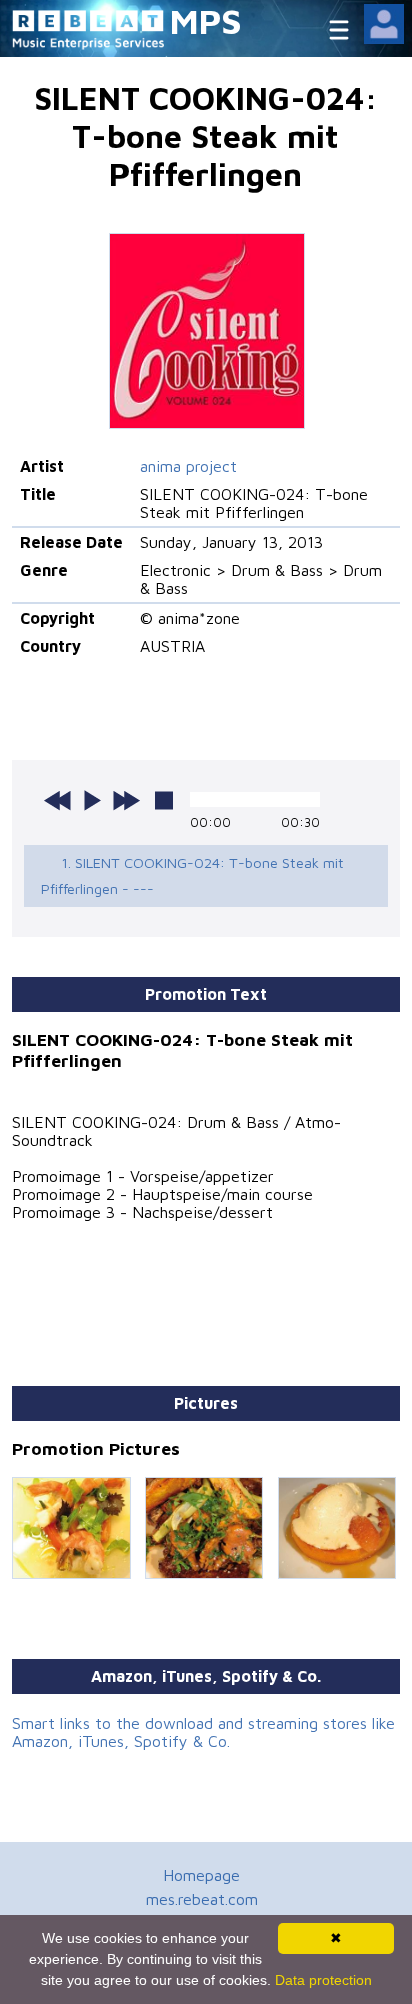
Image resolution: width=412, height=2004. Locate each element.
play (92, 800)
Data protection (323, 1980)
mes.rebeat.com (202, 1899)
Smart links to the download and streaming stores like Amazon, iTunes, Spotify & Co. (203, 1732)
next (126, 800)
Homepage (201, 1875)
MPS (206, 20)
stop (164, 800)
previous (58, 800)
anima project (188, 466)
